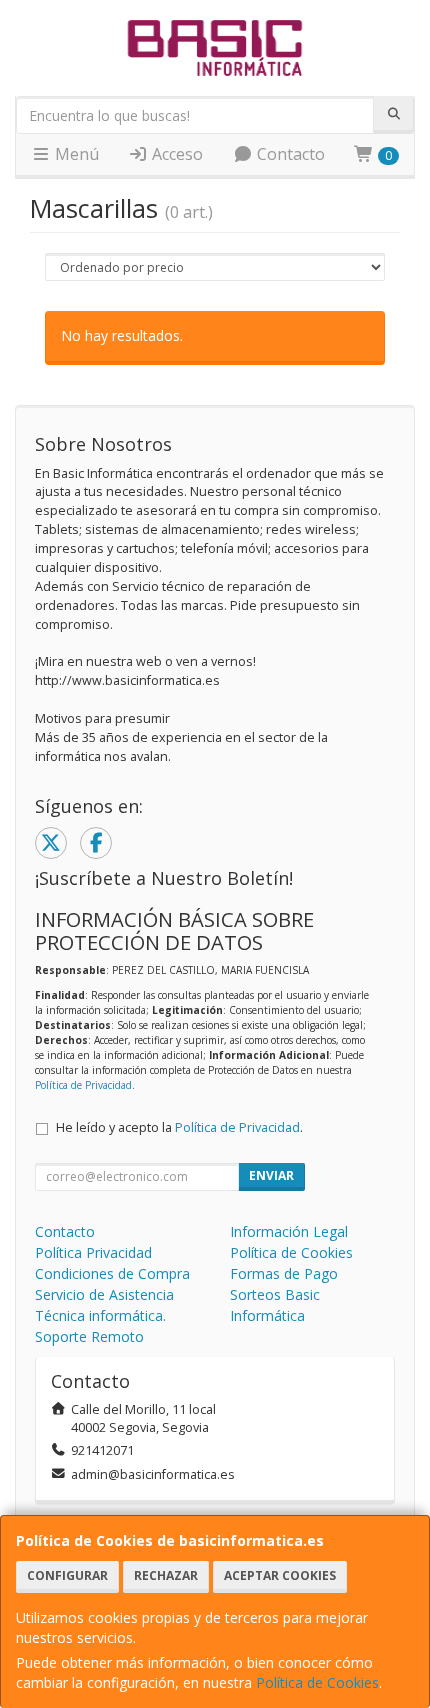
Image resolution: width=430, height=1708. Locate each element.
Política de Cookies (317, 1682)
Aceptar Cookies (280, 1575)
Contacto (289, 154)
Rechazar (166, 1575)
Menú (75, 154)
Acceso (175, 154)
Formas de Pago (284, 1273)
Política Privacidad (93, 1252)
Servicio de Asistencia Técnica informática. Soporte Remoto (104, 1315)
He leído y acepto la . (179, 1127)
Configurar (67, 1575)
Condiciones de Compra (112, 1273)
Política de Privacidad (83, 1085)
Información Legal (289, 1231)
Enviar (271, 1175)
